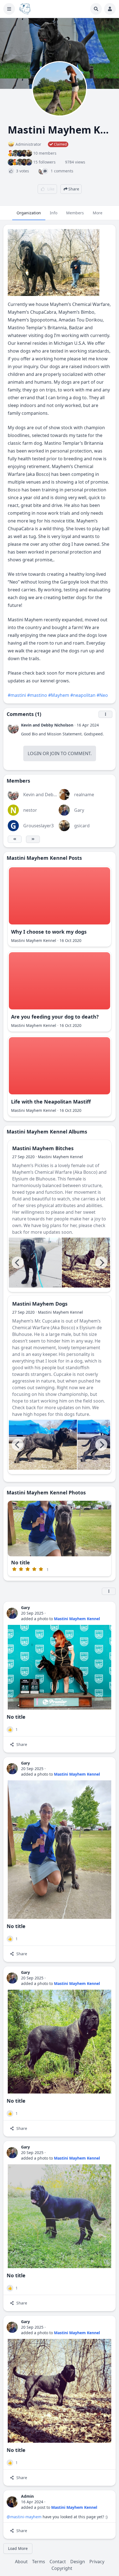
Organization (29, 213)
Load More (18, 2548)
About (21, 2562)
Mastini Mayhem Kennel (34, 940)
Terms (39, 2562)
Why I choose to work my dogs (49, 932)
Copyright (62, 2568)
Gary (79, 810)
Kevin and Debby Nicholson (47, 725)
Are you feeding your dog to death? (55, 1017)
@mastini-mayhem (24, 2517)
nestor (30, 810)
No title (20, 1562)
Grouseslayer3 (38, 826)
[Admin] (12, 2502)
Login (35, 753)
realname (84, 795)
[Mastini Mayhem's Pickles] (35, 1263)
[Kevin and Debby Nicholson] (13, 728)
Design (78, 2562)
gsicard (82, 826)
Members (75, 213)
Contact (58, 2562)
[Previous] (18, 1263)
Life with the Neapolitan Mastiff (51, 1102)
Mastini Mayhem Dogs (40, 1304)
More (98, 213)
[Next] (101, 1263)
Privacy (97, 2562)
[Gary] (12, 1613)
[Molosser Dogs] (25, 9)
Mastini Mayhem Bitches (43, 1148)
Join (55, 753)
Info (54, 213)
